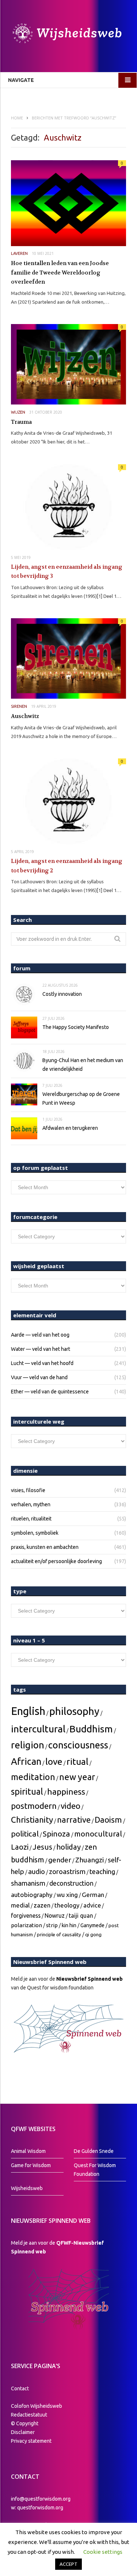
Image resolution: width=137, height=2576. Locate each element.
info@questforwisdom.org (41, 2499)
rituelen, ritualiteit (31, 1519)
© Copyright (25, 2423)
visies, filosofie (28, 1490)
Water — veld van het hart (41, 1349)
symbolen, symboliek (35, 1533)
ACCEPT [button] (68, 2564)
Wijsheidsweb (27, 2188)
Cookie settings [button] (103, 2552)
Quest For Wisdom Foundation (95, 2170)
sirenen (19, 706)
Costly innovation (62, 994)
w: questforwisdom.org (37, 2508)
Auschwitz (25, 716)
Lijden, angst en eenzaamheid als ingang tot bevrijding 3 (67, 572)
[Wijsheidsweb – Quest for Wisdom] (68, 34)
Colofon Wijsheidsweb (37, 2406)
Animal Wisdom (28, 2151)
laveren (19, 253)
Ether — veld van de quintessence (50, 1392)
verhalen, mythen (31, 1504)
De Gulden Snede (94, 2151)
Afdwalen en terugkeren (70, 1128)
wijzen (18, 412)
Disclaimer (23, 2432)
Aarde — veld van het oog (40, 1335)
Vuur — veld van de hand (39, 1377)
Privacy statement (31, 2441)
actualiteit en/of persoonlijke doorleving (56, 1561)
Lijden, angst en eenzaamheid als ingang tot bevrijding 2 (67, 866)
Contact (20, 2388)
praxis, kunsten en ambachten (45, 1547)
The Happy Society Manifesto (76, 1027)
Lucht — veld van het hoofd (42, 1363)
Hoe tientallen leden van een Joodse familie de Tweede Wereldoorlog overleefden (60, 273)
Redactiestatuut (30, 2415)
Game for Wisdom (31, 2165)
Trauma (21, 422)
